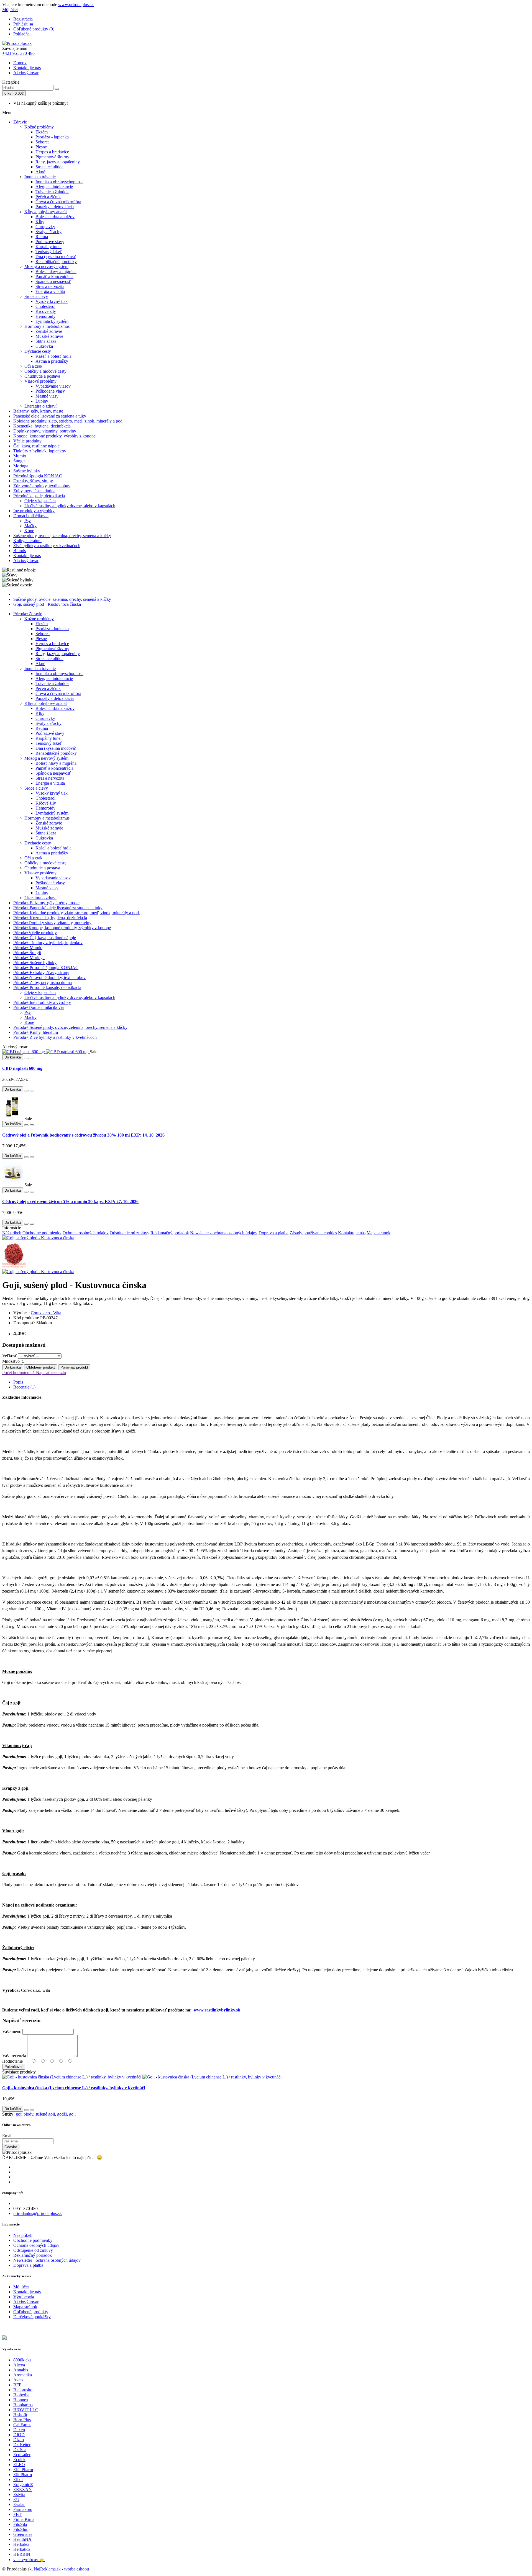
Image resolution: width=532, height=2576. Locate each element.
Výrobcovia (24, 2297)
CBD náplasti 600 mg (22, 1068)
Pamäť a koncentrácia (54, 276)
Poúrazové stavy (50, 242)
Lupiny (42, 401)
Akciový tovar (26, 73)
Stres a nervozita (50, 286)
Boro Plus (22, 2420)
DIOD (19, 2435)
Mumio (20, 456)
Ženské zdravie (49, 331)
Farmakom (23, 2509)
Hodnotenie (12, 2061)
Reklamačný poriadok (170, 1233)
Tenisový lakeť (49, 252)
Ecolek (19, 2460)
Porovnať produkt (74, 1367)
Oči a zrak (33, 366)
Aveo (18, 2380)
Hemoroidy (45, 316)
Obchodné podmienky (42, 1233)
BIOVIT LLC (26, 2410)
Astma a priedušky (52, 361)
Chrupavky (45, 227)
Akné (40, 172)
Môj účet (21, 2287)
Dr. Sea (20, 2450)
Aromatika (23, 2375)
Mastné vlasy (47, 396)
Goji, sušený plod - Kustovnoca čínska (47, 604)
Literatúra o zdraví (40, 406)
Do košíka (13, 1367)
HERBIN (22, 2554)
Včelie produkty (27, 441)
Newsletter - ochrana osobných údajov (224, 1233)
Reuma (42, 237)
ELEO (19, 2465)
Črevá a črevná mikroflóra (58, 202)
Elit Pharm (23, 2475)
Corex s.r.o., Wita (46, 1313)
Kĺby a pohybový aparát (46, 212)
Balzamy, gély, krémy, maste (38, 411)
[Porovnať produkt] (32, 1058)
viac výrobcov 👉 (29, 2560)
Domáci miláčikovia (31, 516)
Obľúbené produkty (31, 2312)
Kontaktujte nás (27, 68)
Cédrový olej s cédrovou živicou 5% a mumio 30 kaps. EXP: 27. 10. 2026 (70, 1201)
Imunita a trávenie (40, 177)
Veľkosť (10, 1356)
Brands (20, 551)
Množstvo (11, 1361)
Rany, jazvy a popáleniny (58, 162)
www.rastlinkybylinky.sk (217, 2010)
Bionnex (21, 2400)
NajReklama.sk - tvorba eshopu (61, 2569)
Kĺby (40, 222)
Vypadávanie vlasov (53, 386)
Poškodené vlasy (50, 391)
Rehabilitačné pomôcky (56, 262)
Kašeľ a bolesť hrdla (53, 356)
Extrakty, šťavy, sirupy (33, 481)
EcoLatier (22, 2455)
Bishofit (20, 2415)
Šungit (19, 461)
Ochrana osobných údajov (86, 1233)
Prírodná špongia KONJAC (38, 476)
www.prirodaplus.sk (76, 5)
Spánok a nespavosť (53, 281)
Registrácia (23, 19)
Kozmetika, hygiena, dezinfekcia (42, 426)
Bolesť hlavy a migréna (56, 271)
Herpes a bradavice (52, 152)
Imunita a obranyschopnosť (59, 182)
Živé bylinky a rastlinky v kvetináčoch (47, 546)
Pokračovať (14, 2067)
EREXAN (23, 2489)
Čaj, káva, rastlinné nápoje (36, 446)
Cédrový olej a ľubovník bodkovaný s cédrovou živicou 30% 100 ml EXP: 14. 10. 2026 (83, 1135)
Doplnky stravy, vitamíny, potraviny (45, 431)
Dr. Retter (22, 2445)
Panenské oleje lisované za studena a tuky (50, 416)
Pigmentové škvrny (52, 157)
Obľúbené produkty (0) (34, 29)
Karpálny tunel (48, 247)
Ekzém (42, 132)
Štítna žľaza (46, 341)
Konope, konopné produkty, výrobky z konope (54, 436)
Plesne (41, 147)
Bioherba (21, 2395)
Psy (28, 521)
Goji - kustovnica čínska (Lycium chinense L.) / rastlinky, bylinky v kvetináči (74, 2088)
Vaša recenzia (14, 2056)
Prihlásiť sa (23, 24)
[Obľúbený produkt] (26, 1058)
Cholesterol (45, 306)
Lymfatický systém (52, 321)
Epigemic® (23, 2484)
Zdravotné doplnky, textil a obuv (42, 486)
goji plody (25, 2114)
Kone (29, 531)
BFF (17, 2385)
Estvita (19, 2494)
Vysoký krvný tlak (52, 301)
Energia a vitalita (50, 291)
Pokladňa (21, 34)
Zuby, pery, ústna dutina (34, 491)
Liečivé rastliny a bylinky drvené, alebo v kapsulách (70, 506)
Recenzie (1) (24, 1387)
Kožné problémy (39, 127)
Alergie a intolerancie (54, 187)
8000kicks (22, 2360)
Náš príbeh (12, 1233)
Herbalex (21, 2544)
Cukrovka (44, 346)
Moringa (21, 466)
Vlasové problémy (40, 381)
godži (62, 2114)
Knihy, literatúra (27, 541)
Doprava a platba (273, 1233)
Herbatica (22, 2549)
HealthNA (22, 2539)
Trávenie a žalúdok (52, 192)
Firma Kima (24, 2519)
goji (72, 2114)
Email (7, 2136)
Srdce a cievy (36, 296)
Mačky (30, 526)
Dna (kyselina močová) (56, 257)
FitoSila (20, 2524)
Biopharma (23, 2405)
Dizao (19, 2440)
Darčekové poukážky (32, 2317)
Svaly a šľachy (48, 232)
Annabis (21, 2370)
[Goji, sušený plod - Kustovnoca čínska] (38, 1238)
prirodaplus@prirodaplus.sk (38, 2213)
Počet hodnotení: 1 (19, 1373)
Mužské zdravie (49, 336)
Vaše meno (12, 2032)
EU (16, 2499)
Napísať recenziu (50, 1373)
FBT (17, 2514)
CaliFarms (22, 2425)
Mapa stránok (378, 1233)
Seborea (43, 142)
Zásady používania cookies (313, 1233)
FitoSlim (21, 2529)
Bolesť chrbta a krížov (55, 217)
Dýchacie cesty (38, 351)
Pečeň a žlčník (48, 197)
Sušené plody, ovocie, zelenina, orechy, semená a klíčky (62, 536)
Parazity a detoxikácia (55, 207)
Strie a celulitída (49, 167)
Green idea (23, 2534)
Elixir (18, 2480)
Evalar (19, 2504)
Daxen (19, 2430)
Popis (18, 1382)
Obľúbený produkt (41, 1367)
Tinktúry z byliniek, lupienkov (40, 451)
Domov (20, 63)
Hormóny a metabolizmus (47, 326)
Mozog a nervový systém (46, 266)
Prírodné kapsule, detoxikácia (39, 496)
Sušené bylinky (27, 471)
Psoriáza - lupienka (52, 137)
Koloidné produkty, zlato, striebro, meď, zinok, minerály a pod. (68, 421)
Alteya (19, 2365)
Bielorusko (23, 2390)
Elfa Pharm (23, 2470)
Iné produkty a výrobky (34, 511)
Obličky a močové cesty (45, 371)
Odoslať (11, 2147)
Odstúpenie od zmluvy (130, 1233)
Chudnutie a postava (42, 376)
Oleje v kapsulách (40, 501)
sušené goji (45, 2114)
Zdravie (20, 122)
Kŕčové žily (46, 311)
